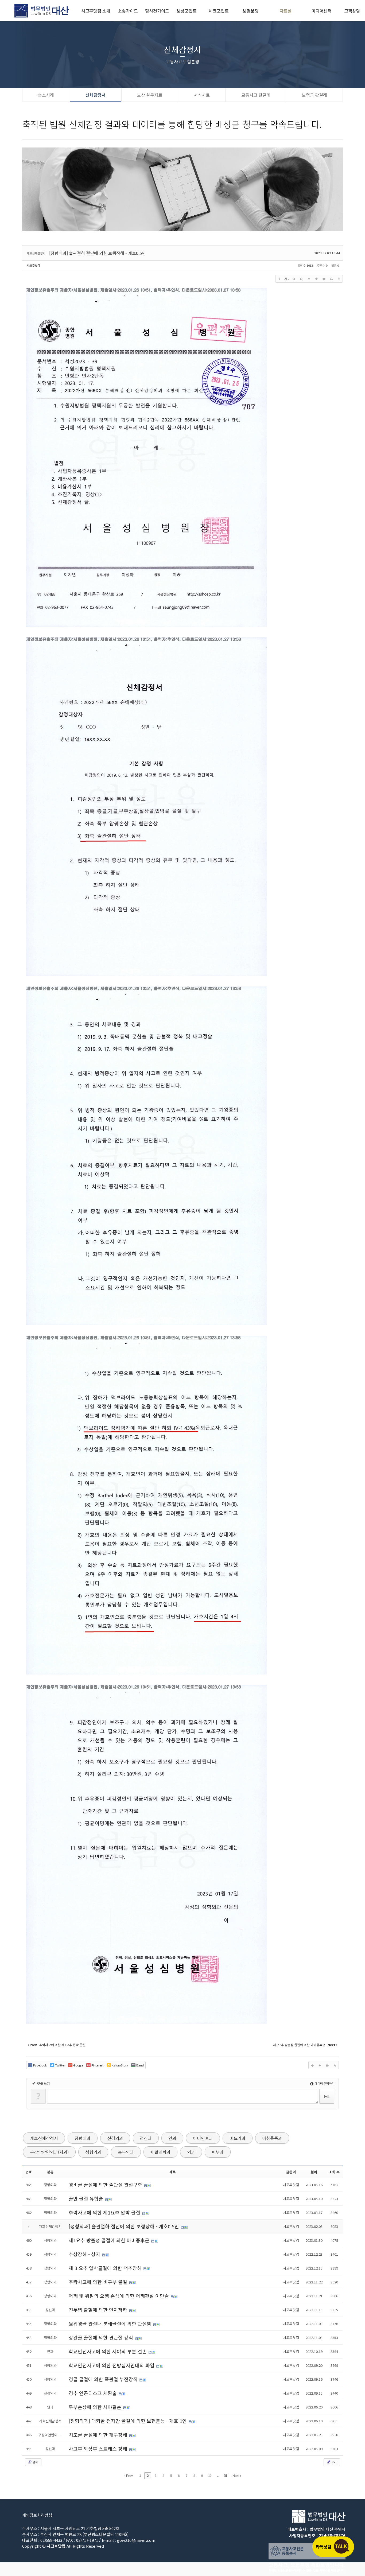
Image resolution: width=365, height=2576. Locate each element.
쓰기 (333, 2462)
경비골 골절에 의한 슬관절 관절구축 (106, 2185)
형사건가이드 (157, 11)
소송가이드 (128, 11)
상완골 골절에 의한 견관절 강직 (102, 2337)
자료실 (286, 11)
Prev (129, 2476)
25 (225, 2476)
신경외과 (115, 2138)
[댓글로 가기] (324, 279)
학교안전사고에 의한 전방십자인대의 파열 (112, 2365)
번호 (29, 2172)
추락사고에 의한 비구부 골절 (99, 2282)
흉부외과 (126, 2152)
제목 (173, 2172)
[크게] (294, 279)
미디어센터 (322, 11)
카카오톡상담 (333, 2547)
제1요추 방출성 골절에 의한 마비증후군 (110, 2240)
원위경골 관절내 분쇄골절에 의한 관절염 (111, 2324)
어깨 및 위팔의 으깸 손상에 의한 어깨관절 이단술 (119, 2296)
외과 (191, 2152)
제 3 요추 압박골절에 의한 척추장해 (106, 2268)
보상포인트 (187, 11)
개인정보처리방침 (37, 2515)
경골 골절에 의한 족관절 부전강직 (104, 2379)
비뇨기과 (238, 2138)
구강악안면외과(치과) (49, 2152)
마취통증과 (272, 2138)
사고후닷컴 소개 (96, 11)
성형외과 (93, 2152)
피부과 (218, 2152)
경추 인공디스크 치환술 (93, 2393)
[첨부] (339, 279)
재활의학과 (160, 2152)
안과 (172, 2138)
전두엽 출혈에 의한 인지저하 (99, 2310)
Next (236, 2476)
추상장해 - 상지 (85, 2254)
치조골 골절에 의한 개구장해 (99, 2435)
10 (210, 2476)
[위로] (309, 279)
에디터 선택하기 (324, 2083)
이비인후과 (203, 2138)
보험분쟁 (251, 11)
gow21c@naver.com (136, 2540)
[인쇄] (331, 279)
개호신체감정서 (44, 2138)
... (218, 2476)
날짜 (314, 2172)
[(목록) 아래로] (316, 279)
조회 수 (334, 2172)
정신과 (146, 2138)
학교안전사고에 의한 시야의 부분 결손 (108, 2351)
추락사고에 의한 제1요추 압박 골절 (105, 2212)
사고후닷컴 (33, 265)
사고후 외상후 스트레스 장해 (99, 2449)
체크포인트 (219, 11)
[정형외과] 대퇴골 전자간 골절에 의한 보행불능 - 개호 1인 (128, 2421)
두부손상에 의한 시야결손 (96, 2407)
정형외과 (83, 2138)
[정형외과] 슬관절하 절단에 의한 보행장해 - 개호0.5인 (98, 253)
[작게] (301, 279)
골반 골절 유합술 (87, 2198)
